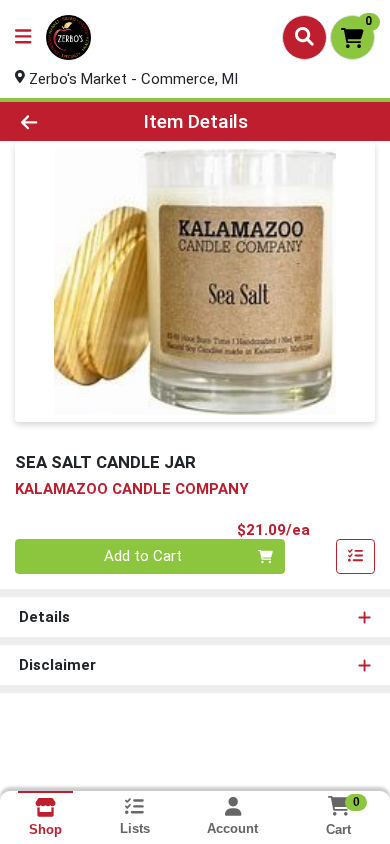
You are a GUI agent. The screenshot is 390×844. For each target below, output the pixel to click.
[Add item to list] (356, 557)
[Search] (304, 37)
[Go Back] (60, 121)
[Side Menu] (23, 37)
